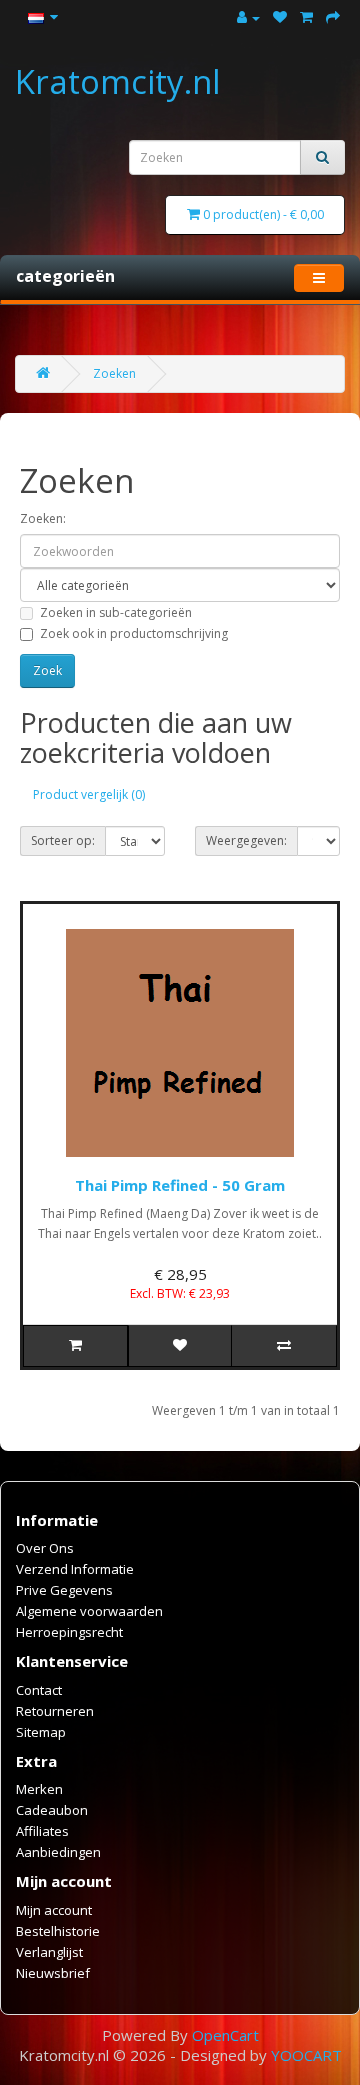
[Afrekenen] (333, 17)
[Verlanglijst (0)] (280, 17)
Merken (39, 1789)
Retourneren (55, 1711)
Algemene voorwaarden (89, 1611)
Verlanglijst (49, 1952)
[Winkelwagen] (306, 17)
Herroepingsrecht (69, 1632)
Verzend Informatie (75, 1569)
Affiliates (42, 1831)
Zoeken (114, 373)
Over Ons (45, 1548)
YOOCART (306, 2055)
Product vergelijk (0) (89, 794)
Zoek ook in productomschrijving (134, 633)
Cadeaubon (52, 1810)
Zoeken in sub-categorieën (116, 612)
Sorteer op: (63, 840)
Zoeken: (43, 518)
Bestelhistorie (58, 1931)
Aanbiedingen (58, 1852)
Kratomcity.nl (118, 81)
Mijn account (54, 1910)
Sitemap (41, 1732)
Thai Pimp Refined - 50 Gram (180, 1185)
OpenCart (225, 2035)
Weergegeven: (246, 840)
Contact (39, 1690)
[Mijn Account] (248, 17)
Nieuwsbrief (53, 1973)
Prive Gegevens (64, 1590)
